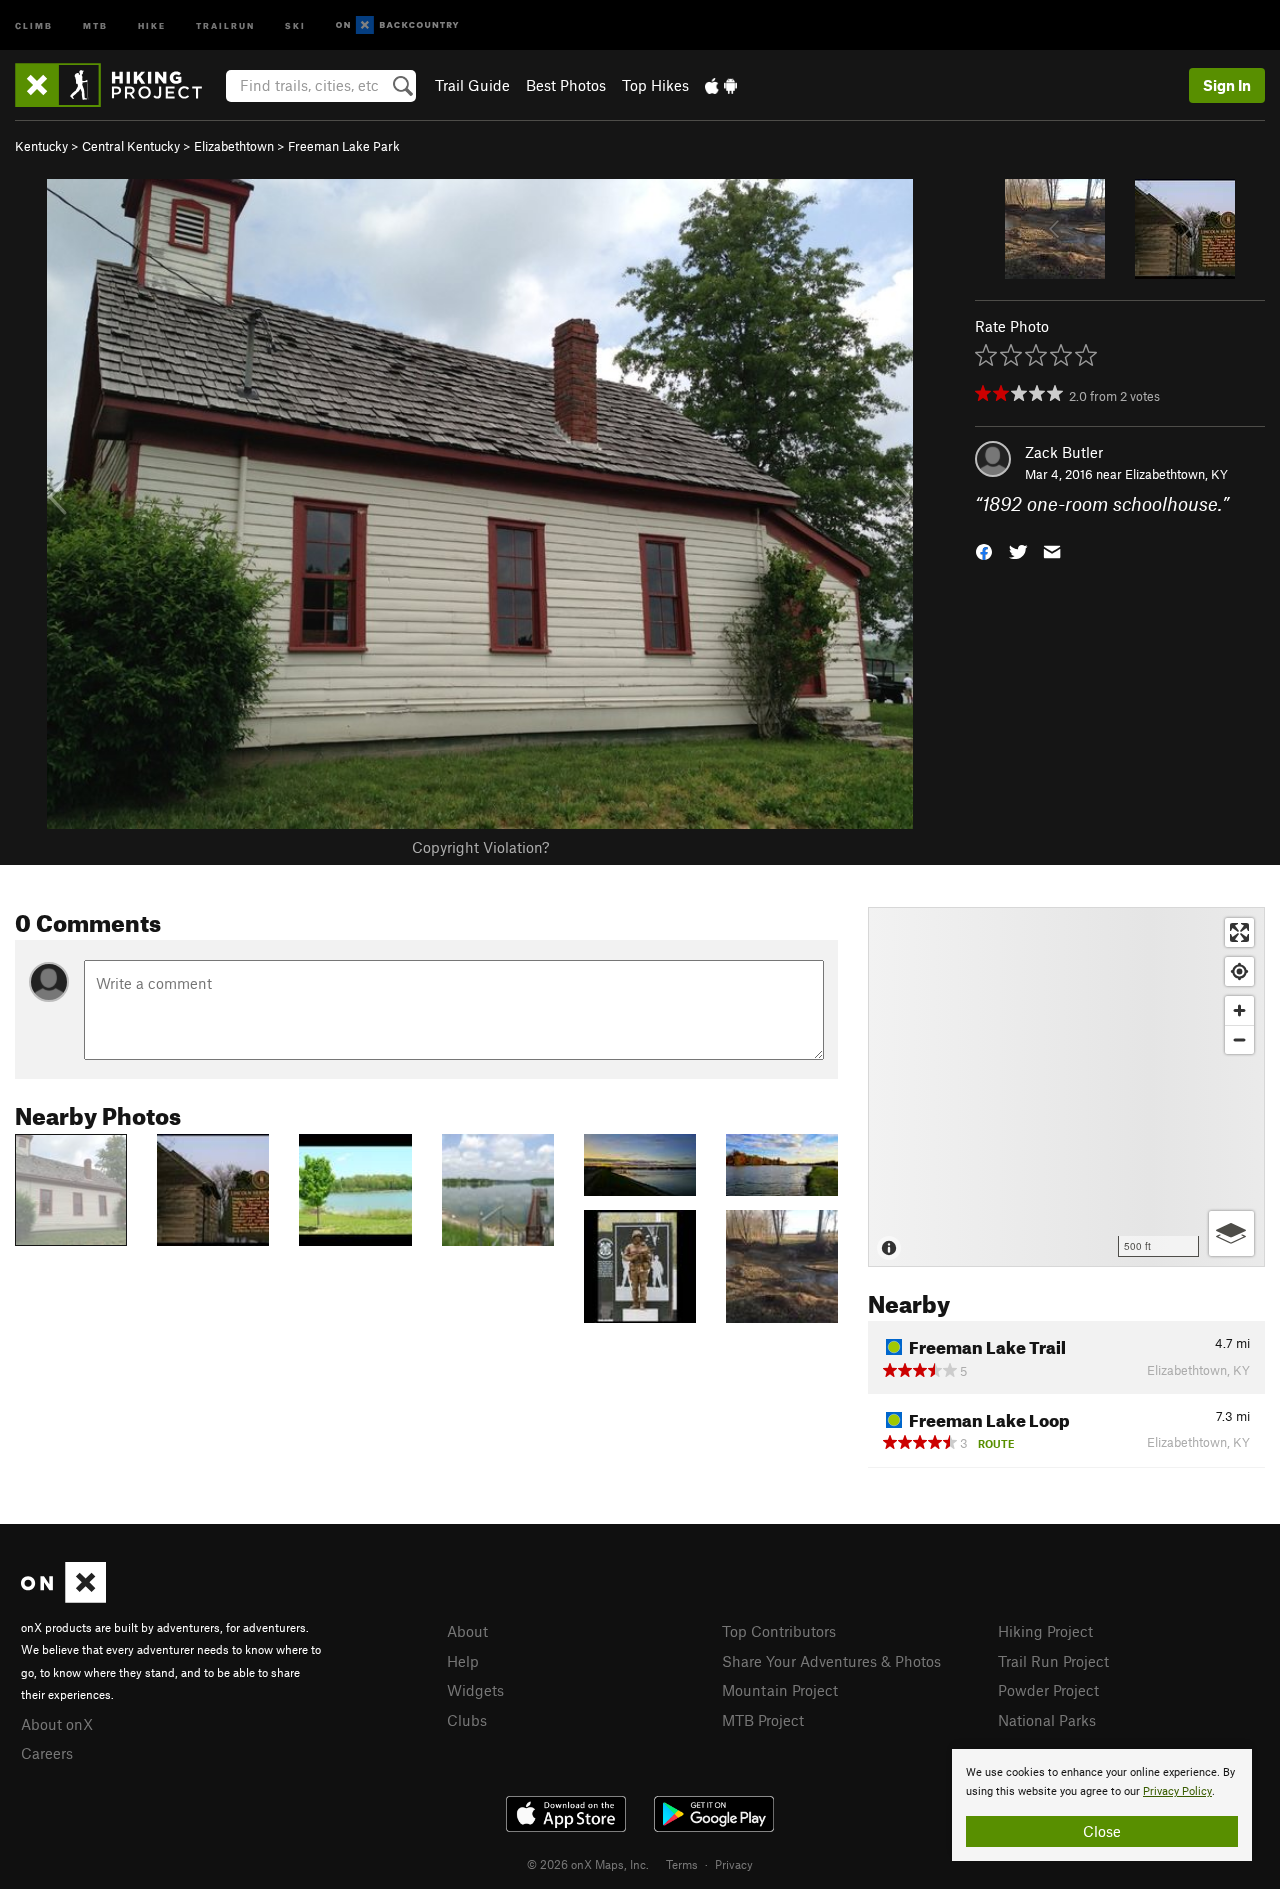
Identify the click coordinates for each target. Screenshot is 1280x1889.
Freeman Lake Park (344, 146)
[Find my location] (1239, 971)
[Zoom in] (1239, 1010)
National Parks (1047, 1720)
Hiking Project (1045, 1631)
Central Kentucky (131, 146)
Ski (295, 24)
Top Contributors (779, 1631)
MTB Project (763, 1720)
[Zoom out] (1239, 1039)
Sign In (1227, 85)
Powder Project (1048, 1690)
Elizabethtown (234, 146)
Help (463, 1661)
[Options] (1231, 1233)
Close (1102, 1831)
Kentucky (41, 146)
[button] (984, 550)
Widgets (475, 1690)
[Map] (1066, 1087)
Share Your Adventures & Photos (831, 1661)
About (467, 1631)
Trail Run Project (1053, 1661)
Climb (34, 24)
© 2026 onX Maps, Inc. (588, 1864)
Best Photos (566, 85)
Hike (152, 24)
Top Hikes (655, 85)
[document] (1102, 1805)
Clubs (467, 1720)
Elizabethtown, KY (1176, 474)
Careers (47, 1753)
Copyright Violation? (480, 847)
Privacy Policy (1177, 1791)
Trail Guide (472, 85)
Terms (682, 1864)
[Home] (118, 85)
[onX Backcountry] (397, 25)
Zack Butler (1064, 452)
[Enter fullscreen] (1239, 932)
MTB (95, 24)
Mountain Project (780, 1690)
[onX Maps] (63, 1597)
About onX (57, 1724)
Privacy (734, 1864)
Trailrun (225, 24)
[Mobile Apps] (721, 85)
